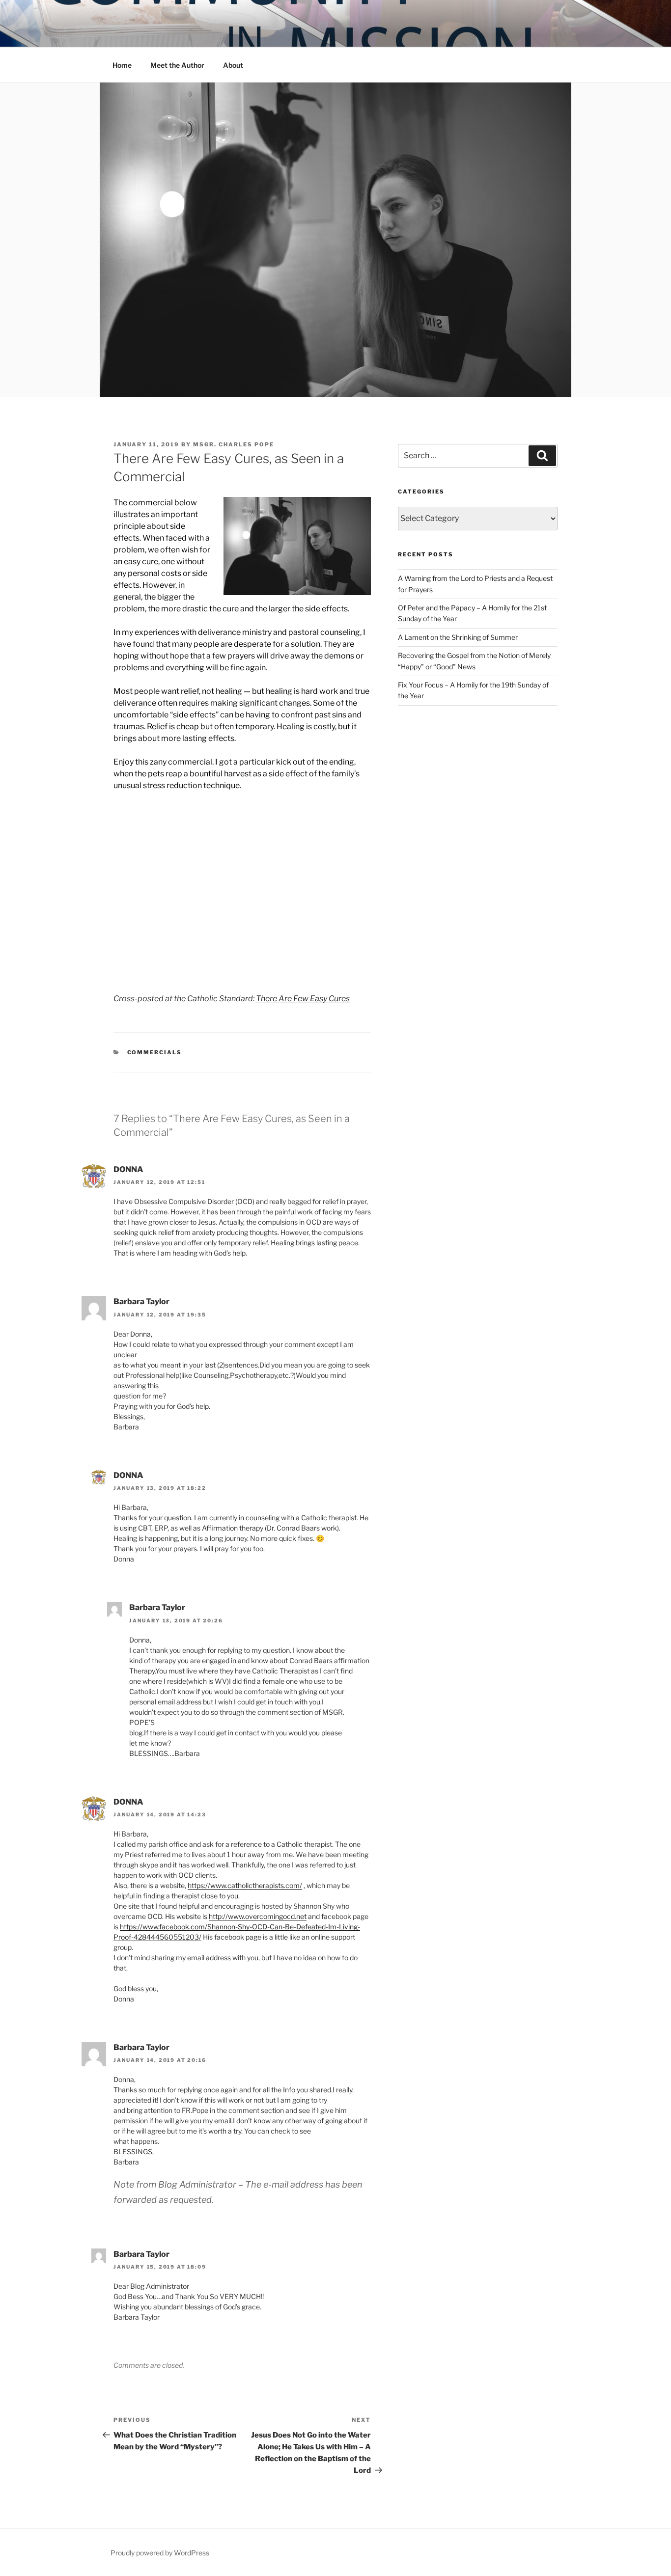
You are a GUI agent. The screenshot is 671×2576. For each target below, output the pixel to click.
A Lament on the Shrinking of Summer (458, 637)
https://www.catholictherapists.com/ (245, 1885)
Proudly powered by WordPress (160, 2553)
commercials (155, 1052)
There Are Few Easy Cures (303, 999)
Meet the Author (177, 65)
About (233, 65)
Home (122, 65)
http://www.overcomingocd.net (258, 1916)
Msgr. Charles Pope (234, 444)
